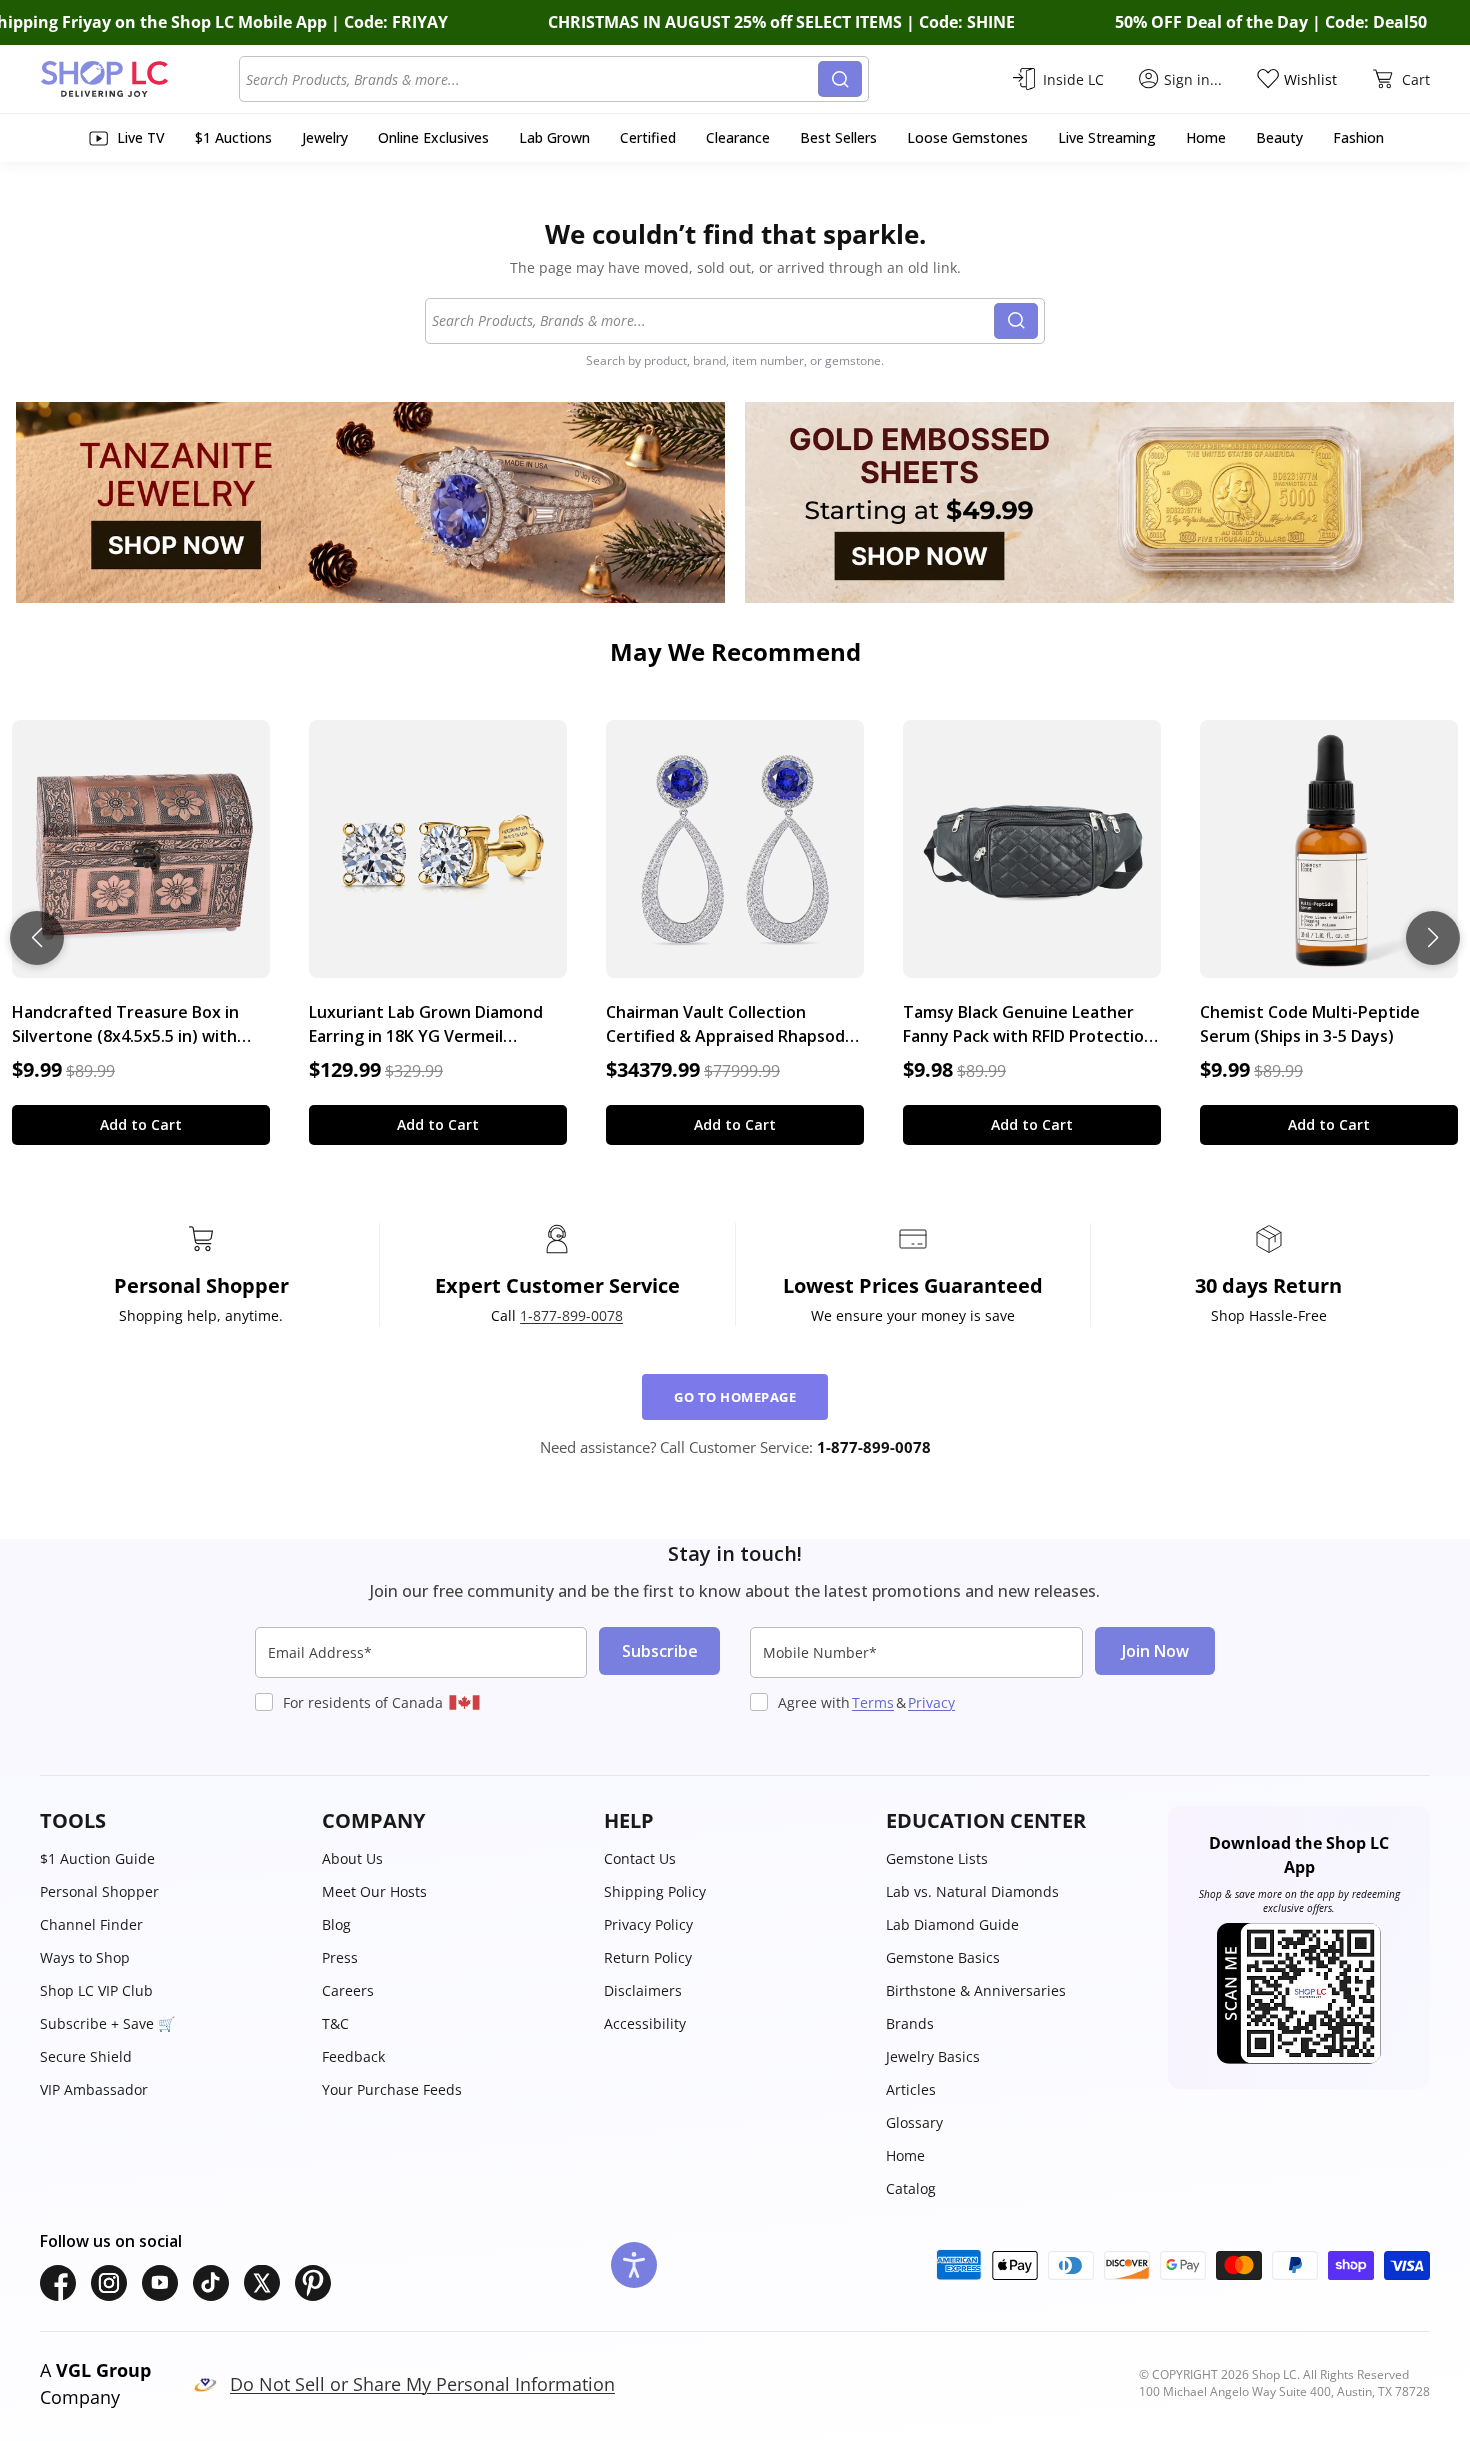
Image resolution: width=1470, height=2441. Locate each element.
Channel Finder (91, 1924)
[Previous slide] (37, 938)
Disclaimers (643, 1990)
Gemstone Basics (943, 1957)
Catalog (911, 2188)
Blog (336, 1924)
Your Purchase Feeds (392, 2089)
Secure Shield (86, 2056)
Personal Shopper (99, 1891)
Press (340, 1957)
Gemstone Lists (937, 1858)
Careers (348, 1990)
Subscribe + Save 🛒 (107, 2023)
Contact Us (640, 1858)
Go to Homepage (735, 1397)
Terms (873, 1702)
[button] (171, 1821)
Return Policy (648, 1957)
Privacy (931, 1702)
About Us (352, 1858)
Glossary (914, 2122)
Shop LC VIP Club (96, 1990)
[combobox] (532, 79)
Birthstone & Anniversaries (976, 1990)
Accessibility (645, 2023)
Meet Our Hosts (374, 1891)
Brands (910, 2023)
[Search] (840, 79)
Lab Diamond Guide (952, 1924)
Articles (911, 2089)
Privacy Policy (648, 1924)
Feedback (353, 2056)
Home (905, 2155)
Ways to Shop (85, 1957)
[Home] (139, 79)
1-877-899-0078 (571, 1315)
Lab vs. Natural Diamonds (972, 1891)
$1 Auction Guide (97, 1858)
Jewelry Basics (933, 2056)
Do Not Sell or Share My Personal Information (422, 2384)
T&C (335, 2023)
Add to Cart (141, 1124)
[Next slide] (1433, 938)
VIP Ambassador (94, 2089)
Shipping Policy (655, 1891)
